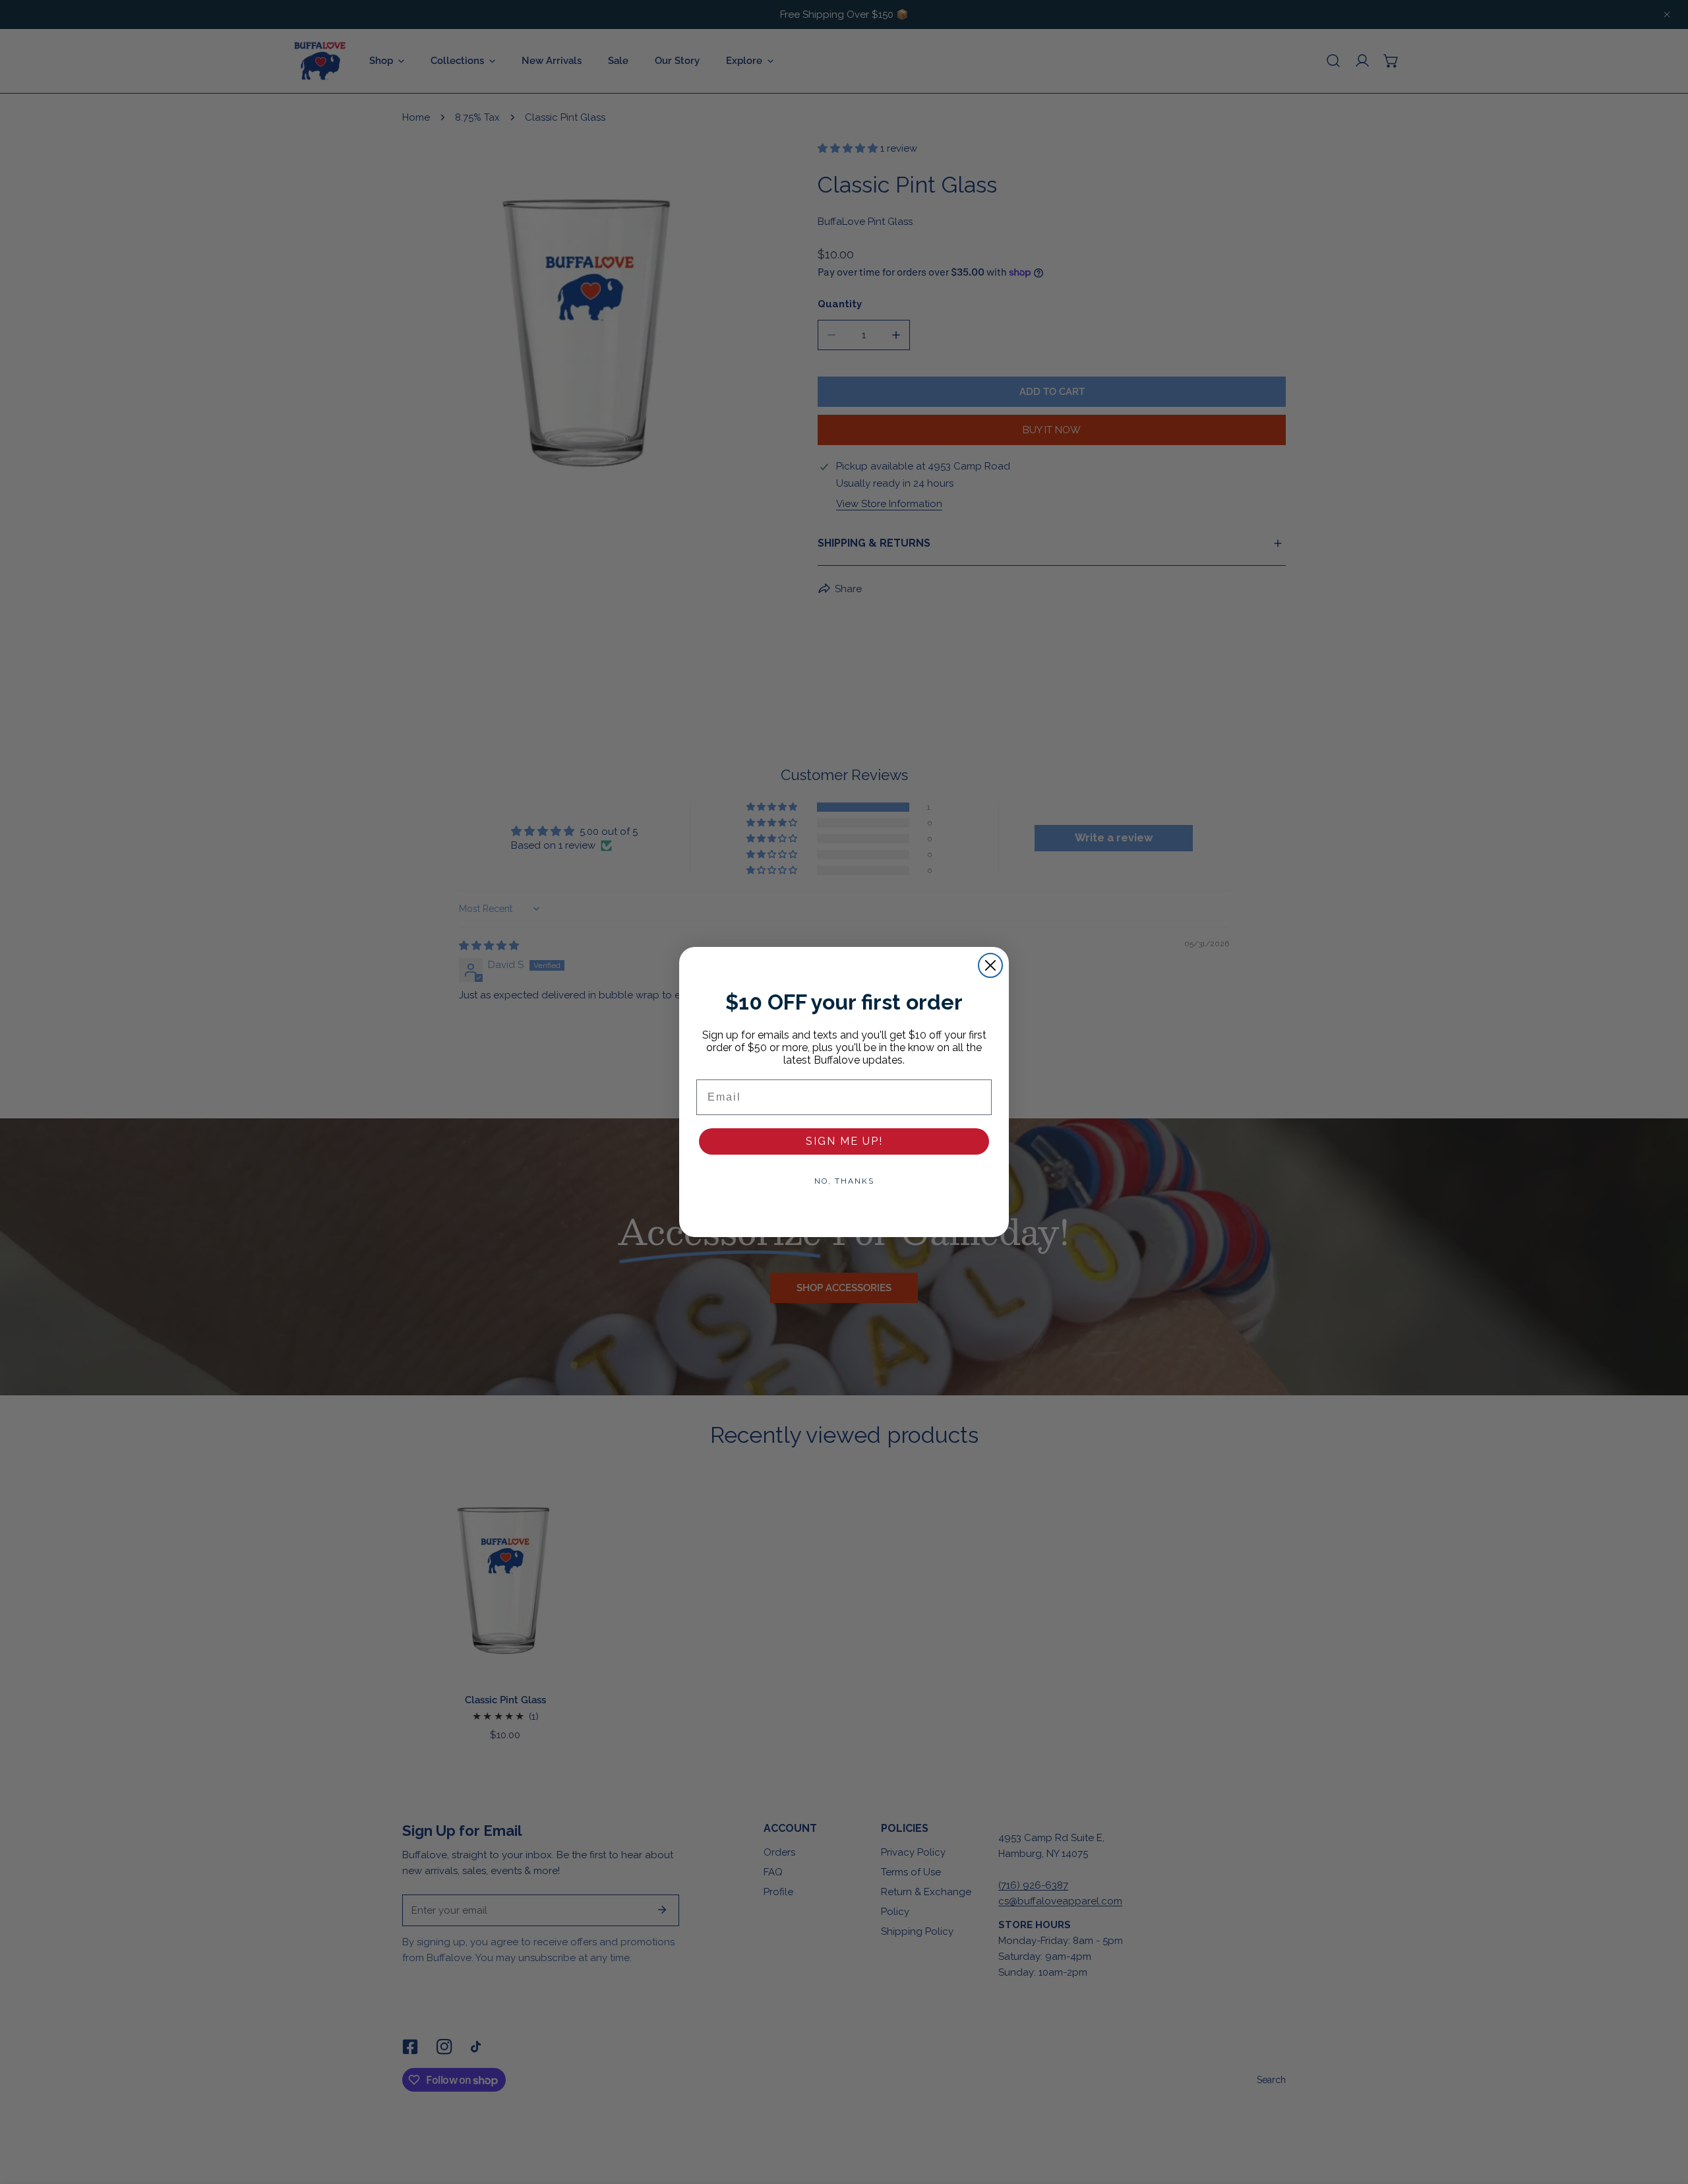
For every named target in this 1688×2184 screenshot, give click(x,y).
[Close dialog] (990, 965)
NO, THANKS (844, 1181)
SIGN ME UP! (844, 1141)
